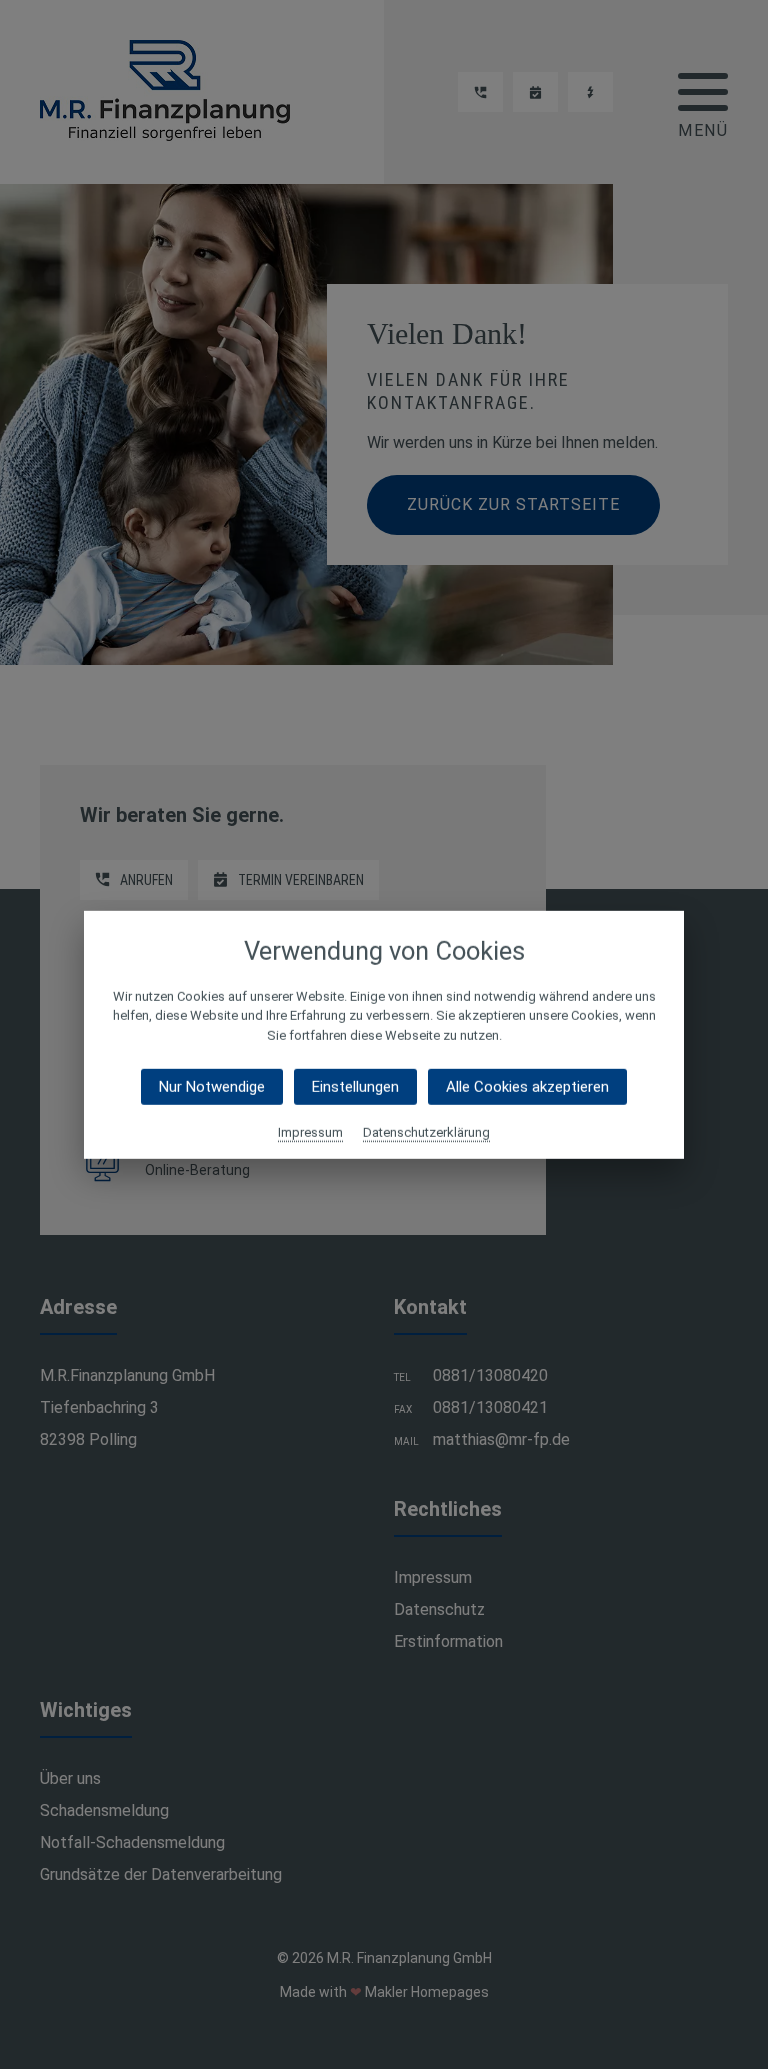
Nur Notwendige (212, 1087)
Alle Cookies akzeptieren (527, 1087)
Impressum (310, 1132)
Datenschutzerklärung (426, 1132)
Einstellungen (355, 1087)
